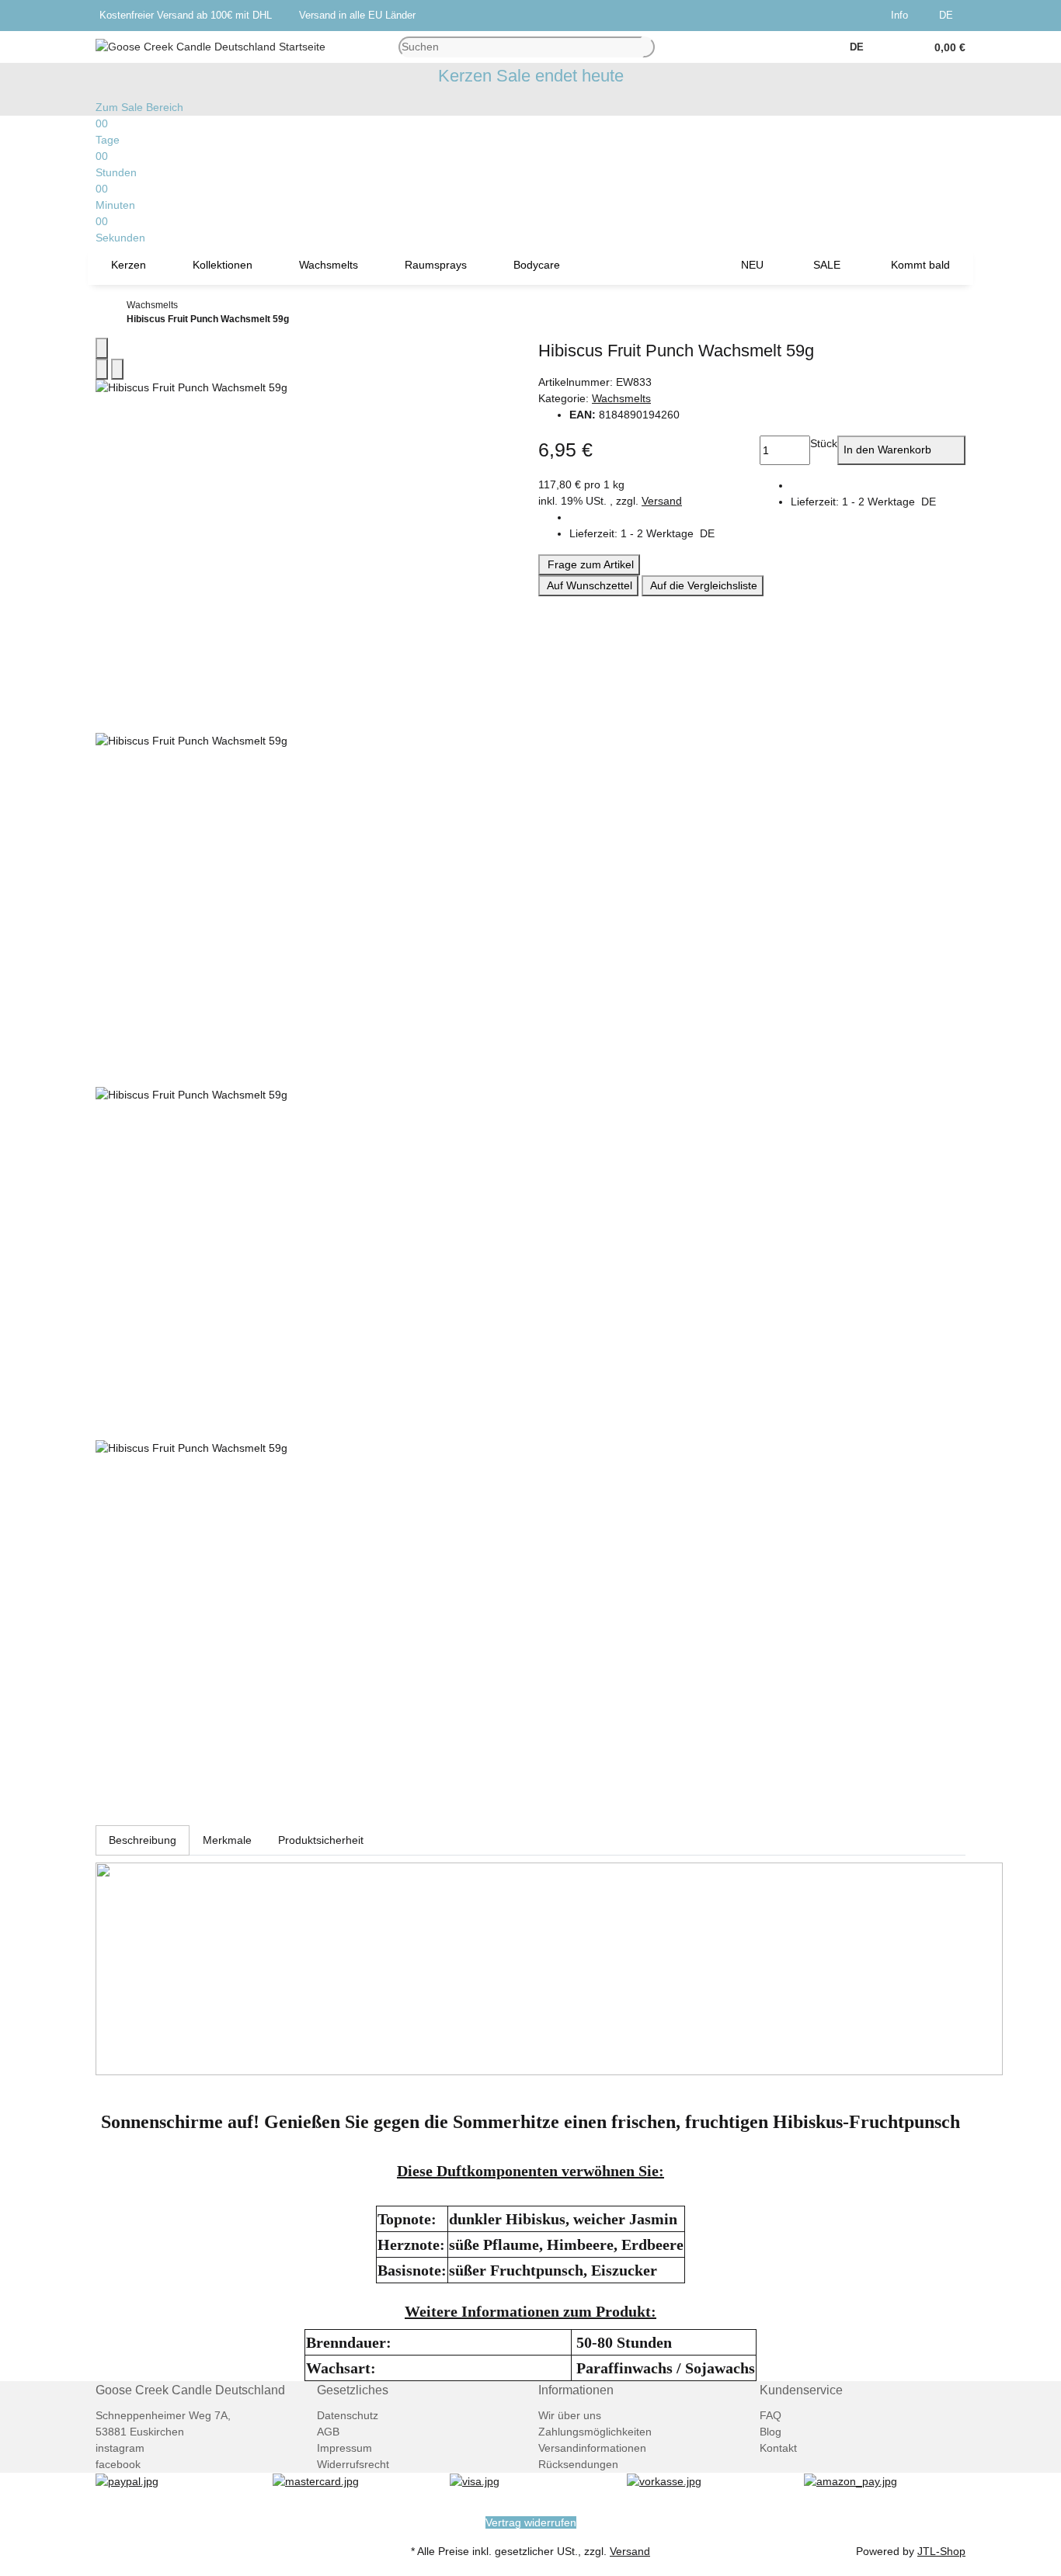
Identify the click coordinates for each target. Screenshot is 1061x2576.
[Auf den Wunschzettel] (117, 369)
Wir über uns (570, 2415)
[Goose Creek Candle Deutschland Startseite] (210, 46)
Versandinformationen (592, 2448)
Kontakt (778, 2448)
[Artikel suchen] (649, 47)
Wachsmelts (621, 398)
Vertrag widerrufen (531, 2522)
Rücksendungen (578, 2464)
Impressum (344, 2448)
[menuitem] (129, 266)
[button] (903, 16)
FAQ (771, 2415)
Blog (771, 2432)
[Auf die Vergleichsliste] (102, 369)
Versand (662, 501)
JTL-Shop (941, 2551)
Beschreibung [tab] (143, 1840)
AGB (328, 2432)
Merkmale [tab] (227, 1840)
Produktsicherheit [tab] (321, 1840)
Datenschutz (348, 2415)
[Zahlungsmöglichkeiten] (127, 2481)
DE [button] (948, 15)
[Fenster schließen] (102, 348)
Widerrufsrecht (353, 2464)
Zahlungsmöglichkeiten (595, 2432)
